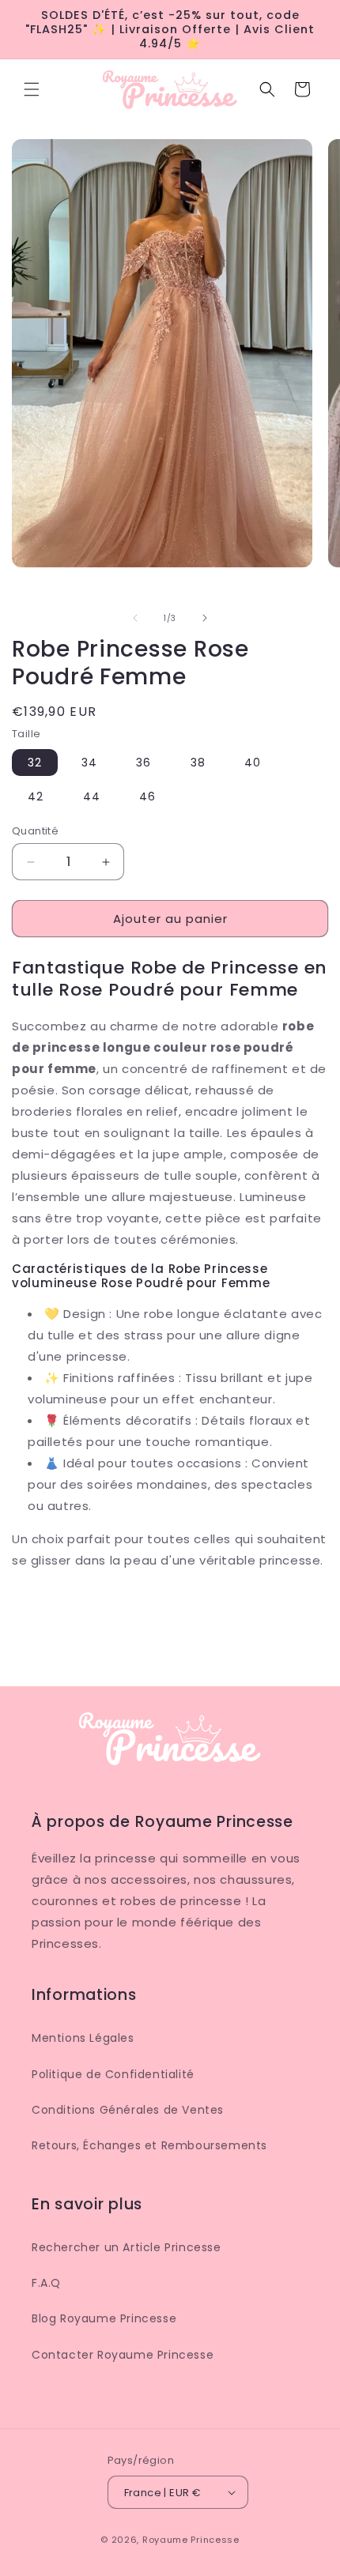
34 (89, 763)
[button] (32, 89)
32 (35, 763)
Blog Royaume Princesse (104, 2318)
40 (253, 763)
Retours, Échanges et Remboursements (149, 2145)
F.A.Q (46, 2283)
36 (144, 763)
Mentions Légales (83, 2038)
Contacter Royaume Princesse (123, 2355)
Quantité (35, 831)
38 (198, 763)
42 (36, 797)
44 (92, 797)
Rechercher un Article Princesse (127, 2247)
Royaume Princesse (191, 2540)
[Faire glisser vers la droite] (205, 618)
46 (147, 797)
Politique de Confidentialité (113, 2074)
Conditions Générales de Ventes (128, 2110)
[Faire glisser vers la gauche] (135, 618)
